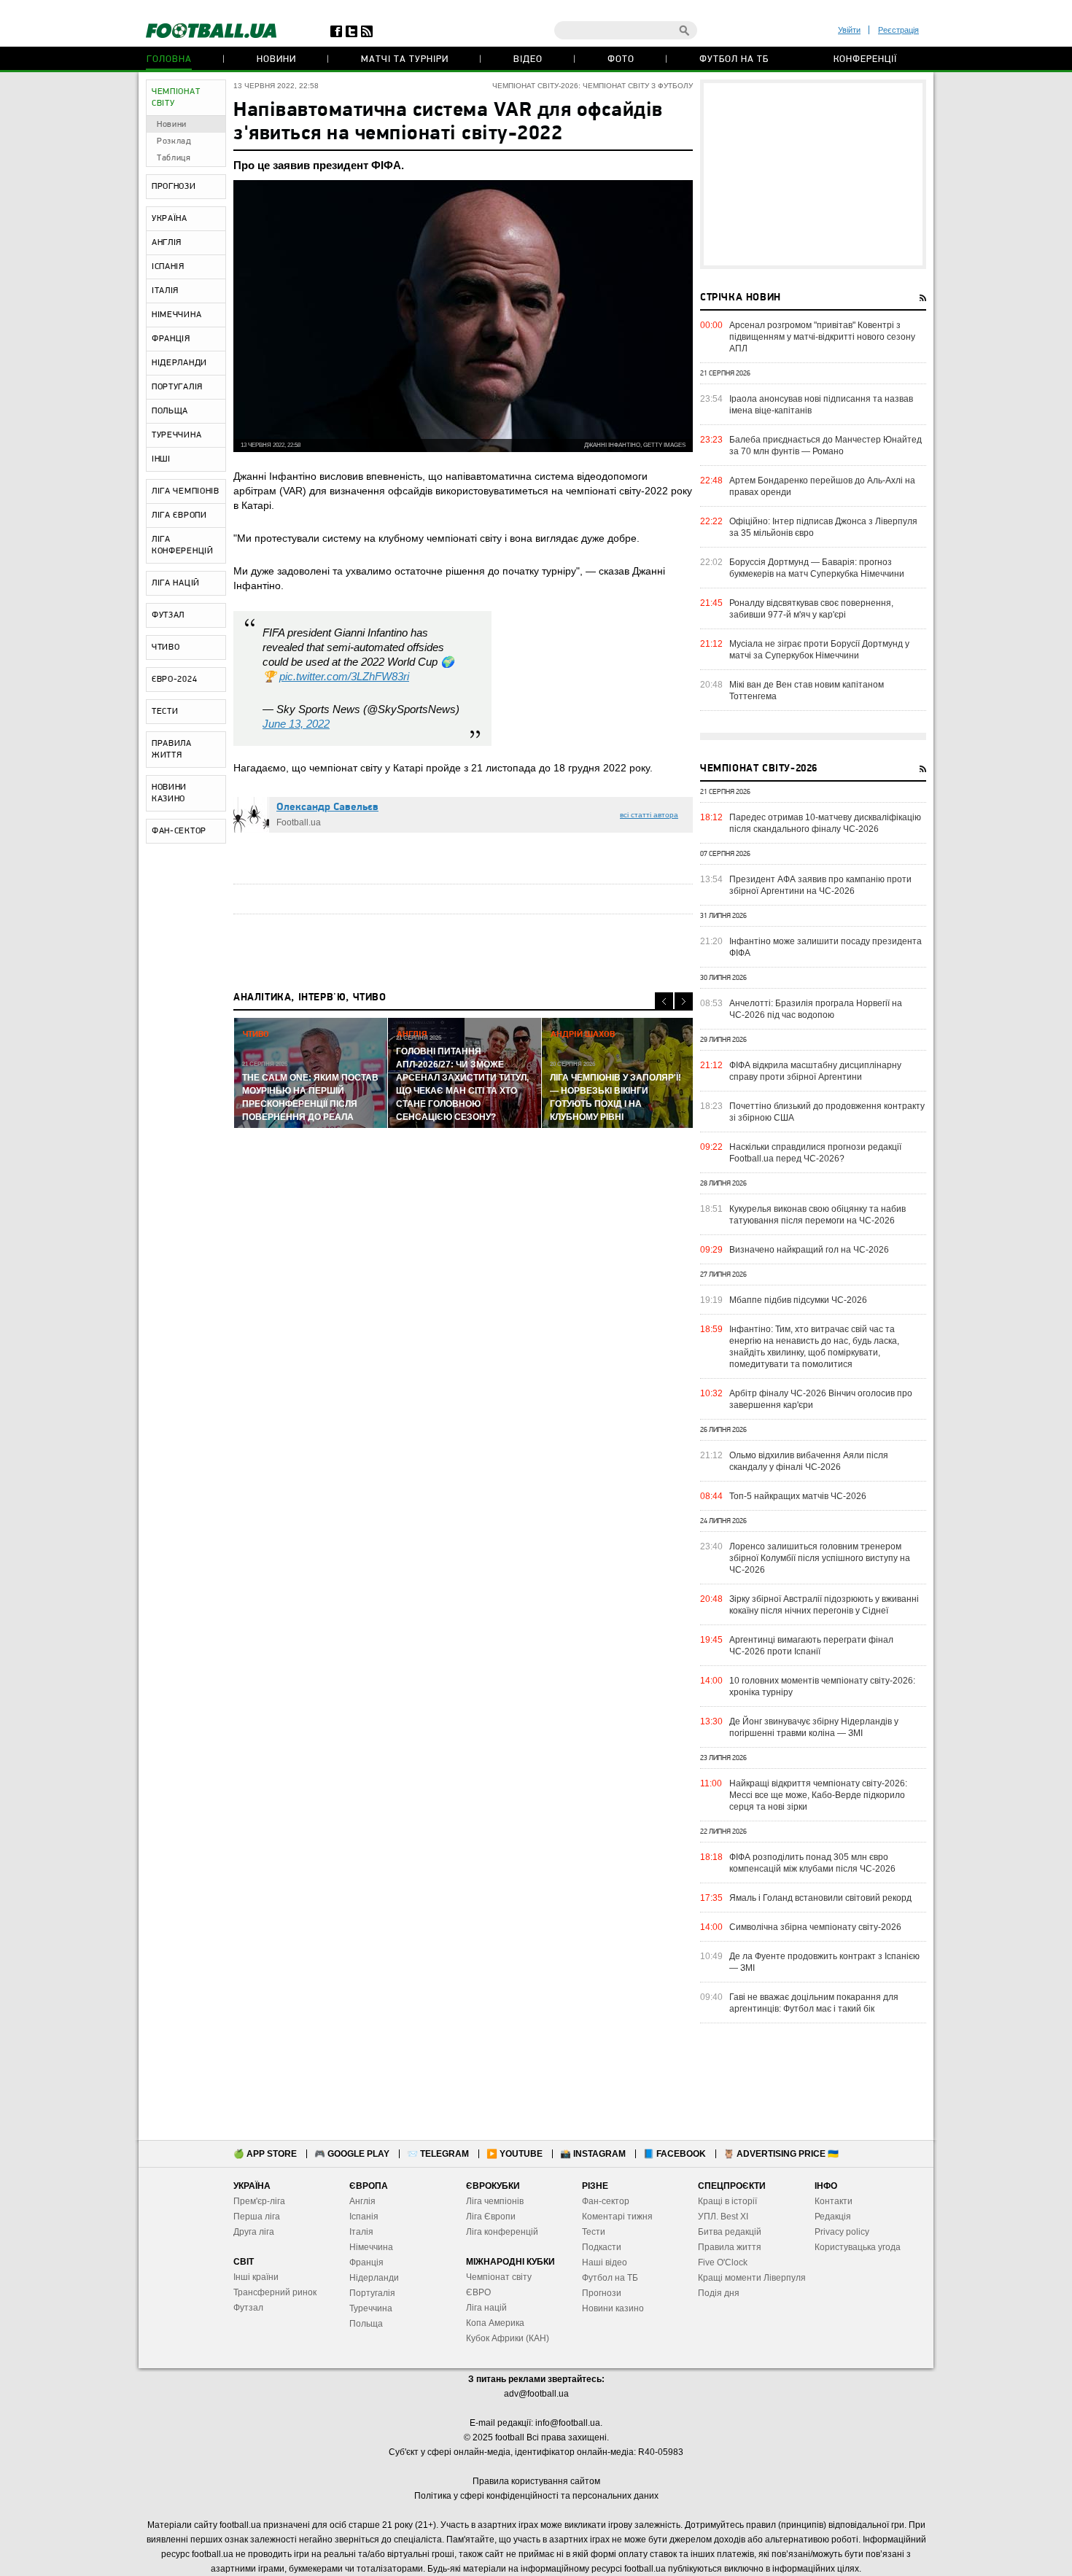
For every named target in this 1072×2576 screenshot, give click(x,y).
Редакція (833, 2217)
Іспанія (364, 2217)
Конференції (865, 59)
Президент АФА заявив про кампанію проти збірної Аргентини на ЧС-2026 (820, 885)
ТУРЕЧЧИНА (176, 435)
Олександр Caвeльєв (327, 808)
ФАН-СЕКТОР (179, 831)
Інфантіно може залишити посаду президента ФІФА (826, 947)
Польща (366, 2324)
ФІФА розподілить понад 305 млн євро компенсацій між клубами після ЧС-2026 (812, 1863)
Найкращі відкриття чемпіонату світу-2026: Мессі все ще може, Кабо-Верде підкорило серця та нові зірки (818, 1795)
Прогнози (602, 2293)
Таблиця (174, 158)
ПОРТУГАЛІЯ (177, 387)
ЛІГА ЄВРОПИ (179, 515)
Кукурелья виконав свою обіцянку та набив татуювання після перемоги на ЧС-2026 (817, 1215)
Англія (362, 2201)
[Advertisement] (813, 174)
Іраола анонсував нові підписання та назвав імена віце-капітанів (821, 405)
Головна (169, 59)
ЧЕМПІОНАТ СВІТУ (176, 98)
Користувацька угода (858, 2247)
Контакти (834, 2201)
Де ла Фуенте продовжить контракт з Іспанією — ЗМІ (824, 1962)
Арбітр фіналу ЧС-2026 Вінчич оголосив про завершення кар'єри (821, 1399)
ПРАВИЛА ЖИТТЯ (172, 750)
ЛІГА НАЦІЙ (176, 583)
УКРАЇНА (170, 219)
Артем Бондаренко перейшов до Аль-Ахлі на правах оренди (822, 486)
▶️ (514, 2154)
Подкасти (602, 2247)
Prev (664, 1001)
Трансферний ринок (275, 2292)
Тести (594, 2232)
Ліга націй (486, 2308)
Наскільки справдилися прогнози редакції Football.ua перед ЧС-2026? (815, 1153)
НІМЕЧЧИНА (176, 315)
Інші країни (256, 2277)
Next (684, 1001)
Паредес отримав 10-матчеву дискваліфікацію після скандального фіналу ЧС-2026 (825, 823)
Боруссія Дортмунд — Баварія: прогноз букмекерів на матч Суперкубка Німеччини (817, 568)
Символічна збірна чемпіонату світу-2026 (815, 1927)
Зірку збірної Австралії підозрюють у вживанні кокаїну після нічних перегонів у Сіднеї (824, 1605)
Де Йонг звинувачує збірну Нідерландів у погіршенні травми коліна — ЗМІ (814, 1727)
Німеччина (371, 2247)
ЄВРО (478, 2292)
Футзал (248, 2308)
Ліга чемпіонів (495, 2201)
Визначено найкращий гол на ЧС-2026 (809, 1250)
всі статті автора (649, 815)
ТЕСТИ (165, 712)
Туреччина (371, 2308)
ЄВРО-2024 (174, 680)
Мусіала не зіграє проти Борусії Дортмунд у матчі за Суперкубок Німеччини (819, 650)
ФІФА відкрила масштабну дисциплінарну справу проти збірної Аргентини (815, 1071)
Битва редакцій (730, 2232)
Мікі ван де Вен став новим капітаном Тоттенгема (807, 690)
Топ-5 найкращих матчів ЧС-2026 (798, 1496)
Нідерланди (374, 2278)
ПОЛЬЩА (170, 411)
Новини (276, 59)
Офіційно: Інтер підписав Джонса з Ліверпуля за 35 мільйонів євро (823, 527)
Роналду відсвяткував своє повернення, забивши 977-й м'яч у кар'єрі (811, 609)
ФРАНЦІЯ (171, 339)
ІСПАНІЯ (168, 267)
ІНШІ (161, 459)
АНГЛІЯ (167, 243)
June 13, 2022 (296, 724)
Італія (361, 2232)
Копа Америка (495, 2323)
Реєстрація (898, 30)
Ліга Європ (488, 2217)
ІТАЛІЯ (165, 291)
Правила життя (730, 2247)
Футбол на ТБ (734, 59)
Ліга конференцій (502, 2232)
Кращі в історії (727, 2201)
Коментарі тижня (617, 2217)
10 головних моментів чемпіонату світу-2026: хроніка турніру (822, 1686)
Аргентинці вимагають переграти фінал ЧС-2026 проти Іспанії (811, 1646)
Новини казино (613, 2308)
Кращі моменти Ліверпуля (752, 2278)
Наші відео (605, 2262)
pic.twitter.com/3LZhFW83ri (344, 676)
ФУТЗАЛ (168, 615)
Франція (366, 2262)
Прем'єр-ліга (259, 2201)
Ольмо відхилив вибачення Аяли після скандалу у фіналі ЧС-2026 (809, 1461)
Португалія (372, 2293)
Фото (621, 59)
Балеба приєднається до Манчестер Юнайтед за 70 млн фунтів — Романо (826, 445)
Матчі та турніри (405, 59)
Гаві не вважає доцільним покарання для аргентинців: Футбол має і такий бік (814, 2003)
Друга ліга (254, 2232)
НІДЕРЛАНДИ (179, 363)
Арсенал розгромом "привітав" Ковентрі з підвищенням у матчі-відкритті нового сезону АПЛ (822, 337)
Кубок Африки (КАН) (508, 2338)
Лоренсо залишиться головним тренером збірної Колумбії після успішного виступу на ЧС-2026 (820, 1558)
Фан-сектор (606, 2201)
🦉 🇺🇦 (781, 2154)
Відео (528, 59)
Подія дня (719, 2293)
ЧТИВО (166, 647)
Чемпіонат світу (499, 2277)
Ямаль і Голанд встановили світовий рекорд (820, 1898)
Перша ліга (257, 2217)
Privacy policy (842, 2232)
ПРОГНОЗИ (174, 187)
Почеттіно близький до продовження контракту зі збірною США (827, 1112)
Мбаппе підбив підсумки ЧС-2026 (798, 1300)
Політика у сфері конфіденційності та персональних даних (536, 2496)
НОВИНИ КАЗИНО (169, 793)
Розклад (174, 141)
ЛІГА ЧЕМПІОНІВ (186, 491)
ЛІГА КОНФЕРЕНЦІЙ (183, 545)
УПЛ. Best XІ (723, 2217)
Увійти (849, 30)
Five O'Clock (723, 2262)
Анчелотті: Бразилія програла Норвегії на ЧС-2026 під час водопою (816, 1009)
